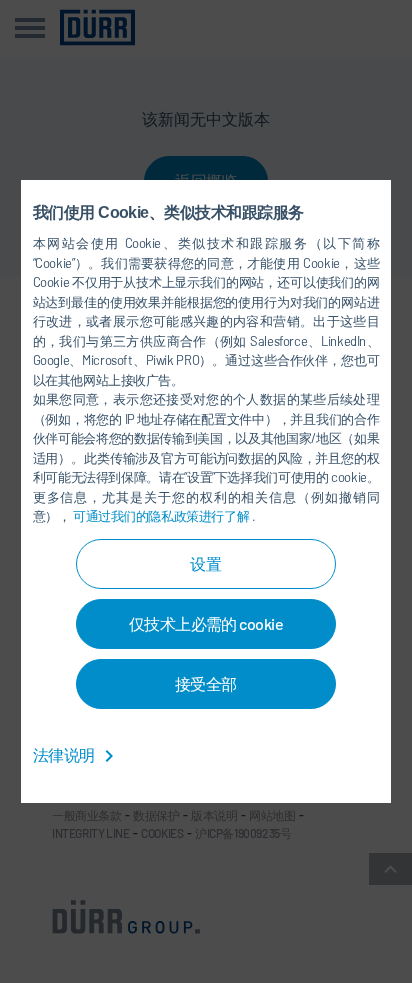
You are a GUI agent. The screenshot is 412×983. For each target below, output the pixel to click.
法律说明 (65, 754)
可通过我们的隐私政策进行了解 (162, 516)
